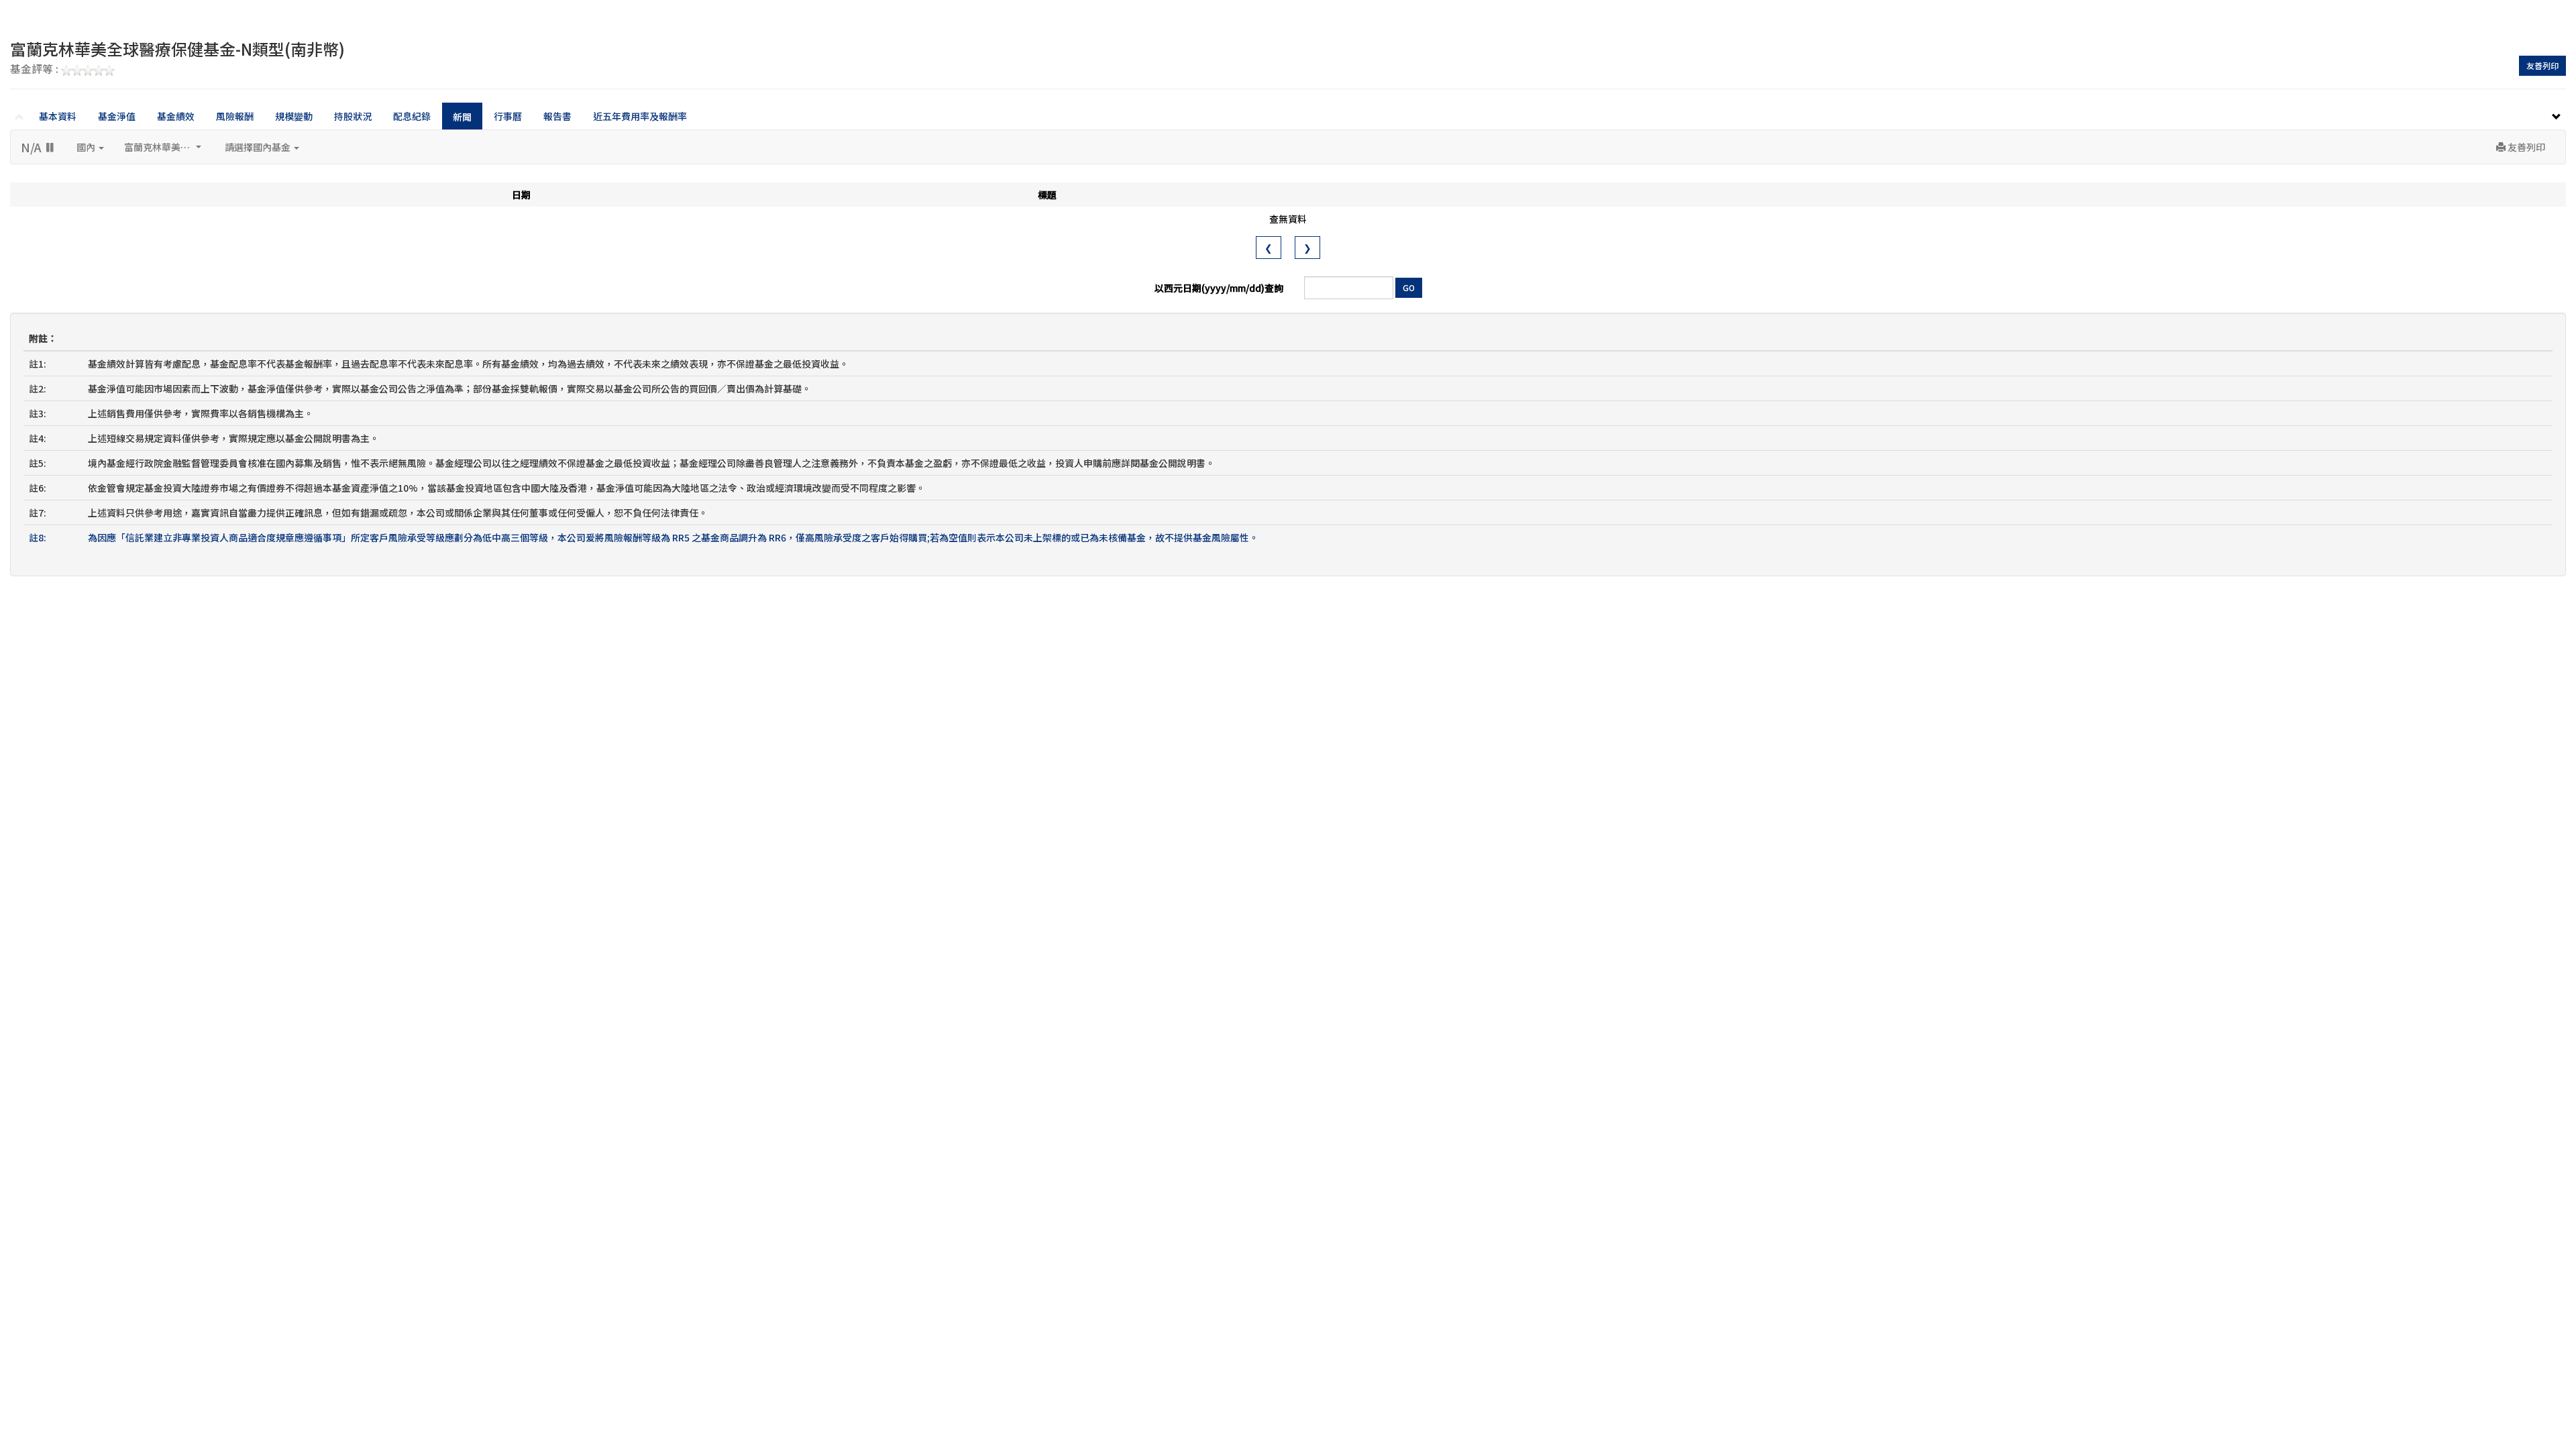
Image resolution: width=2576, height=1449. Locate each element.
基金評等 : (36, 70)
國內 (87, 147)
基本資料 (58, 116)
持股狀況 (353, 116)
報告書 (557, 116)
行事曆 (508, 116)
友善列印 (2542, 65)
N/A (33, 147)
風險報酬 (235, 116)
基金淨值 (117, 116)
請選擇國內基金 (259, 147)
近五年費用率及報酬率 (640, 116)
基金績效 (176, 116)
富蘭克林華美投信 (162, 147)
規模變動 (294, 116)
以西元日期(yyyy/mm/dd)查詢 (1219, 288)
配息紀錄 (412, 116)
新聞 (462, 117)
